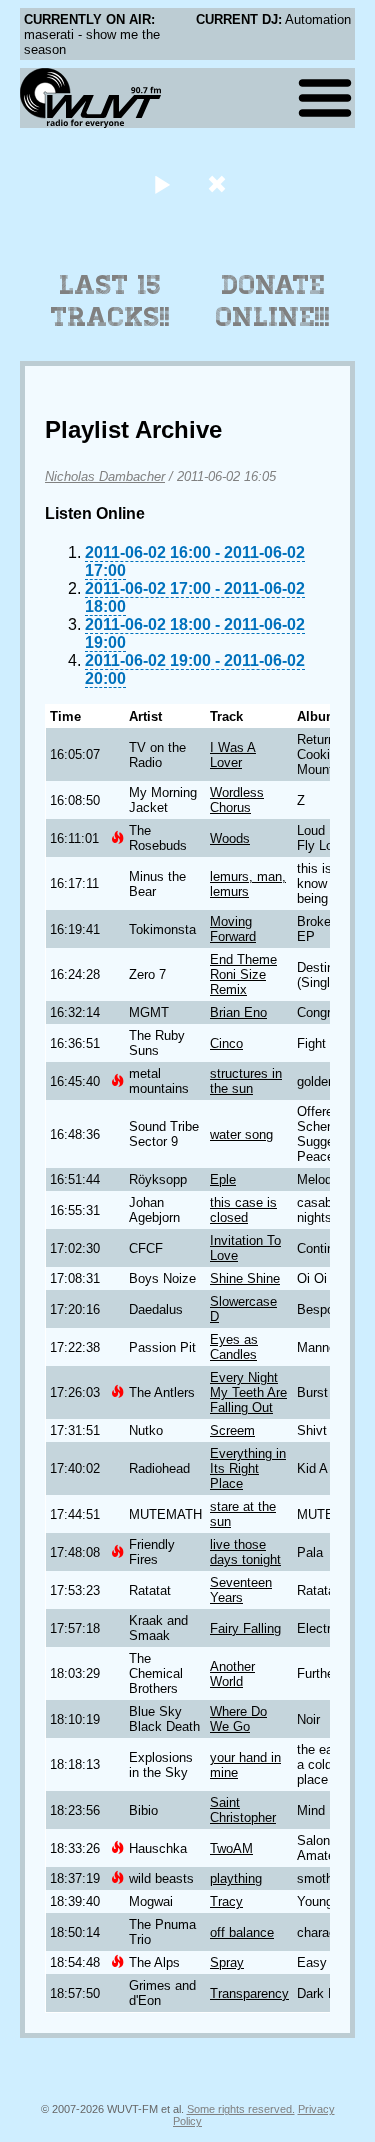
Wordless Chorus (237, 800)
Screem (232, 1430)
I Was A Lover (233, 755)
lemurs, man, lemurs (248, 884)
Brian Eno (238, 1012)
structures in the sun (246, 1081)
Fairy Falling (245, 1628)
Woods (230, 838)
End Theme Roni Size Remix (243, 974)
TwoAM (231, 1848)
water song (241, 1134)
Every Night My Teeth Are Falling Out (248, 1392)
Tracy (226, 1901)
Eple (223, 1179)
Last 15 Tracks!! (110, 301)
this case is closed (243, 1210)
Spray (227, 1962)
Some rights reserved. (241, 2109)
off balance (242, 1932)
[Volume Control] (219, 183)
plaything (236, 1878)
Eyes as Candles (234, 1347)
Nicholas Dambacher (105, 476)
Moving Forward (233, 929)
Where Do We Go (238, 1719)
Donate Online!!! (273, 301)
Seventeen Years (241, 1590)
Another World (232, 1674)
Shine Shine (245, 1278)
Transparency (249, 1993)
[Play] (162, 183)
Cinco (226, 1043)
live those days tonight (245, 1552)
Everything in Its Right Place (248, 1468)
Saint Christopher (243, 1810)
